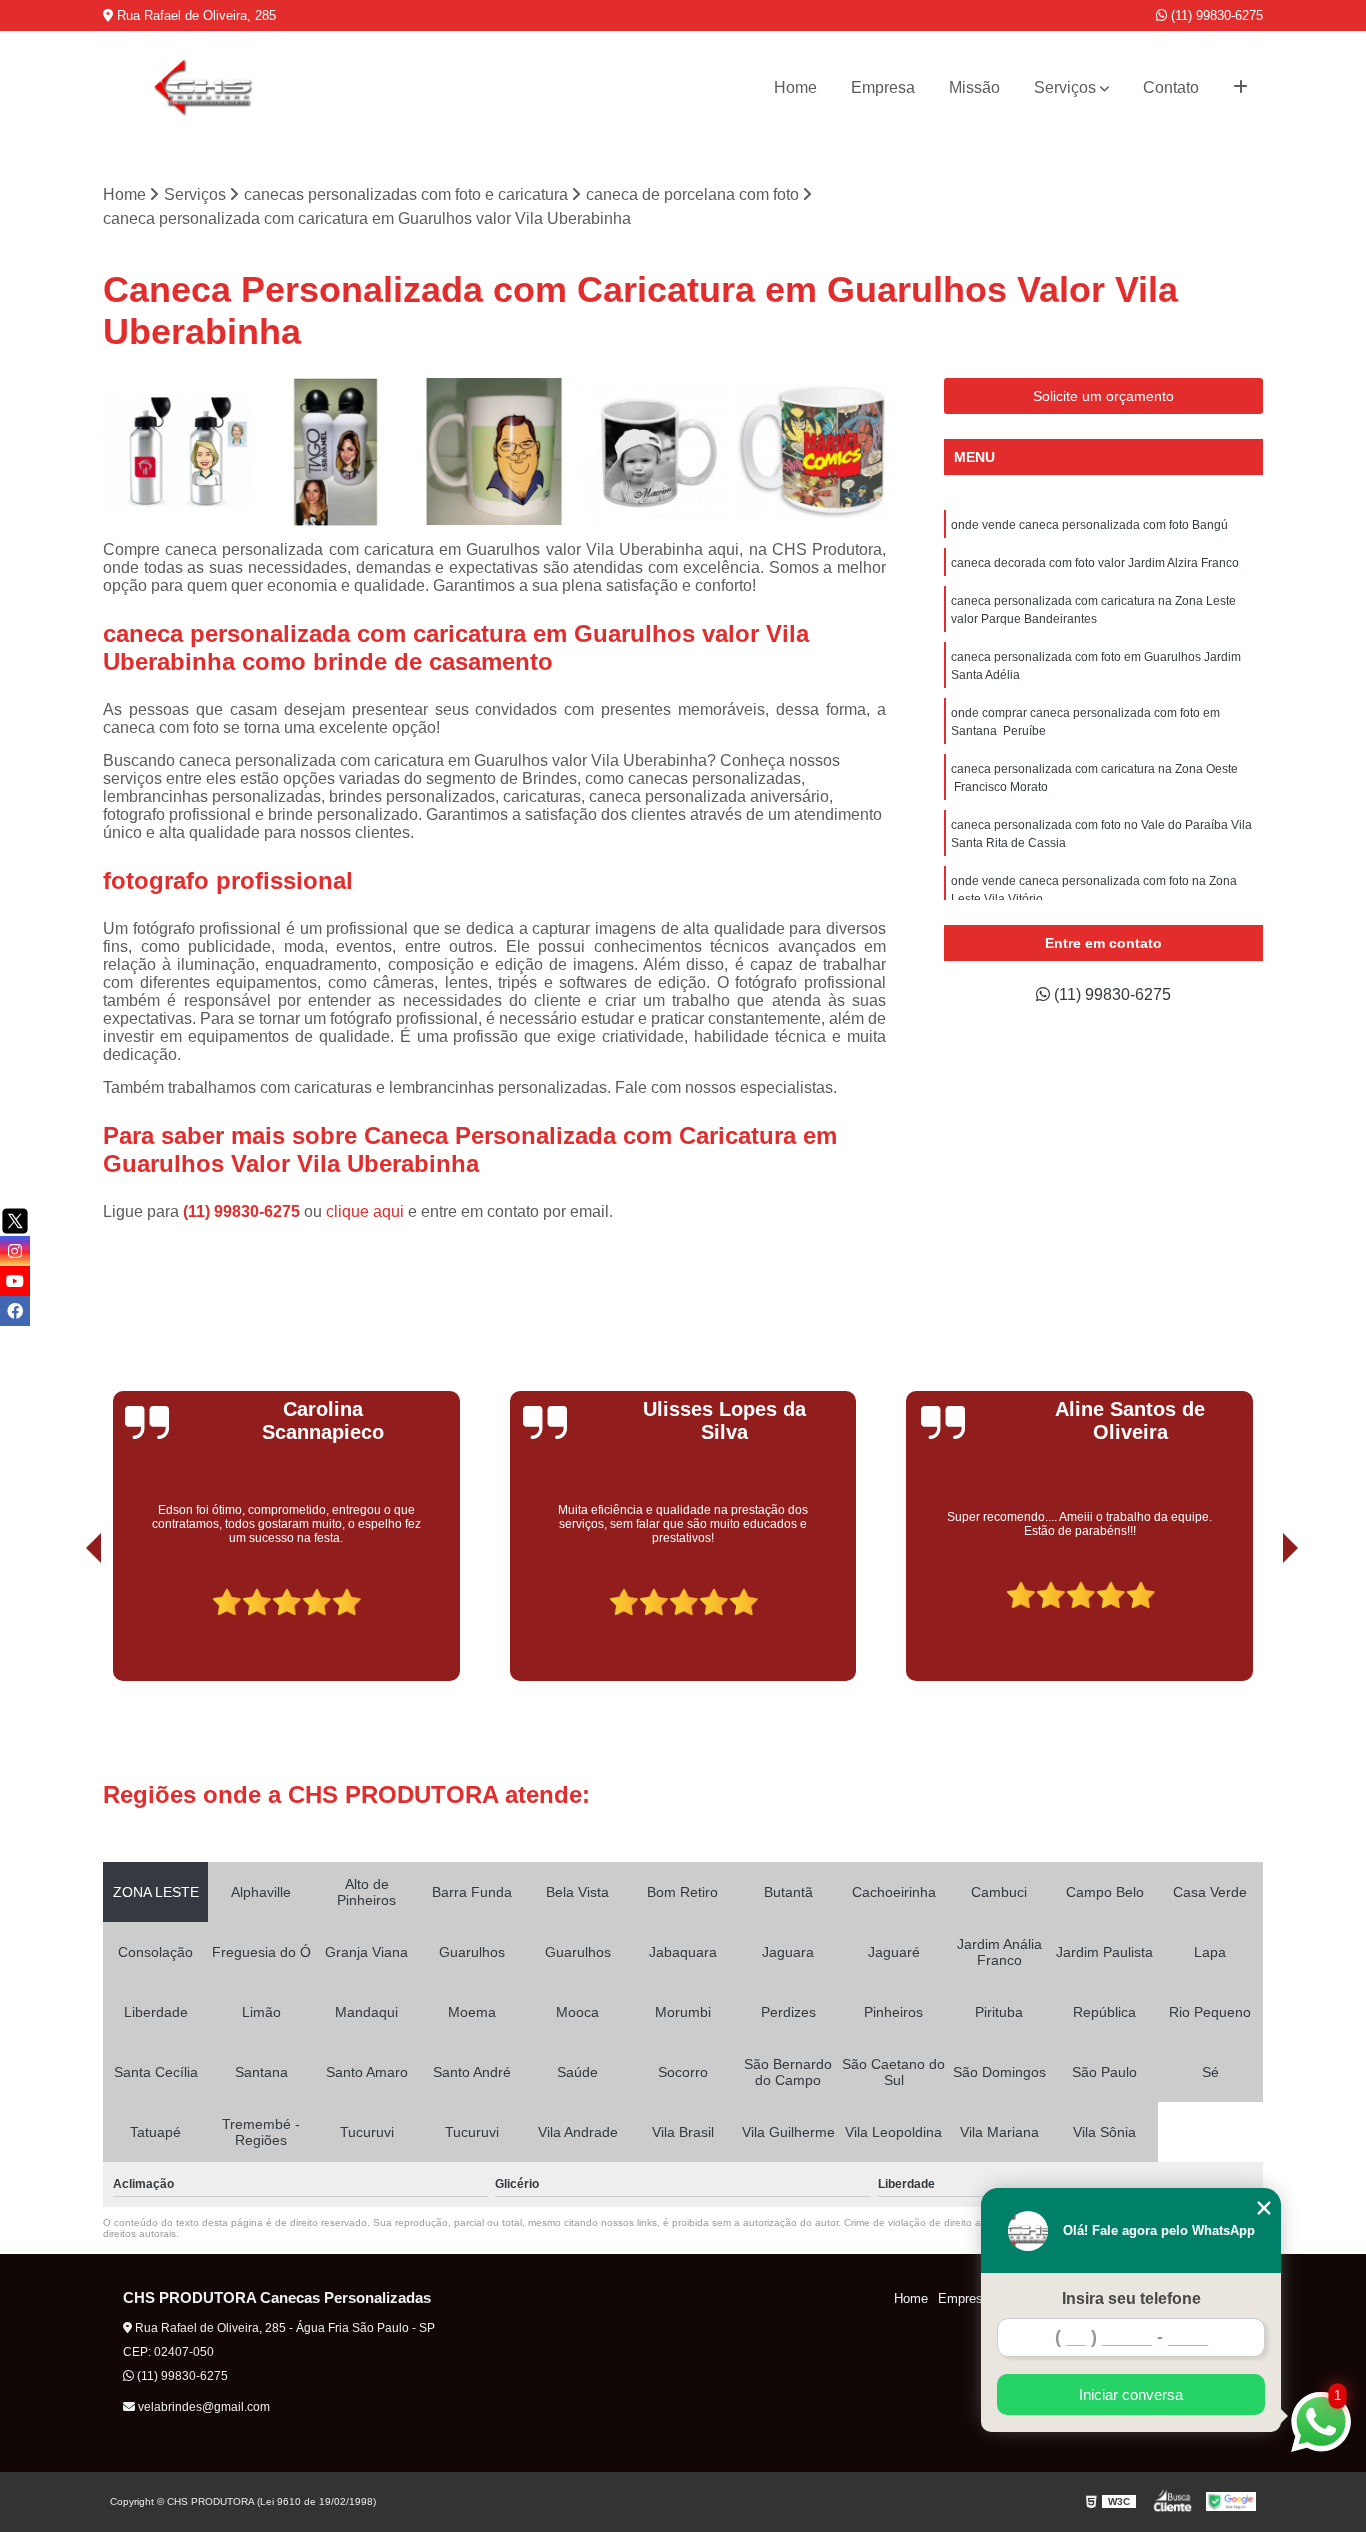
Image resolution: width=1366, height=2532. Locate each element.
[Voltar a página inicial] (203, 88)
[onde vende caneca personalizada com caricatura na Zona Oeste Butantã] (177, 452)
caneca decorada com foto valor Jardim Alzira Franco (1095, 563)
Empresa (883, 87)
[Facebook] (15, 1311)
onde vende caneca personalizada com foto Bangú (1089, 525)
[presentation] (66, 1625)
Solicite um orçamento (1103, 396)
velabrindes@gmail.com (202, 2407)
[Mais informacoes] (1240, 88)
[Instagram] (15, 1251)
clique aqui (365, 1211)
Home (795, 87)
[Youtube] (15, 1281)
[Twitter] (15, 1221)
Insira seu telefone (1131, 2298)
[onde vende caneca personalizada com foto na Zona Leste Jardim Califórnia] (494, 452)
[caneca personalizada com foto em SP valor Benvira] (653, 452)
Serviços (1065, 87)
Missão (974, 87)
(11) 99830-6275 (1215, 15)
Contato (1171, 87)
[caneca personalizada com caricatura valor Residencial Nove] (336, 452)
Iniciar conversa (1131, 2394)
